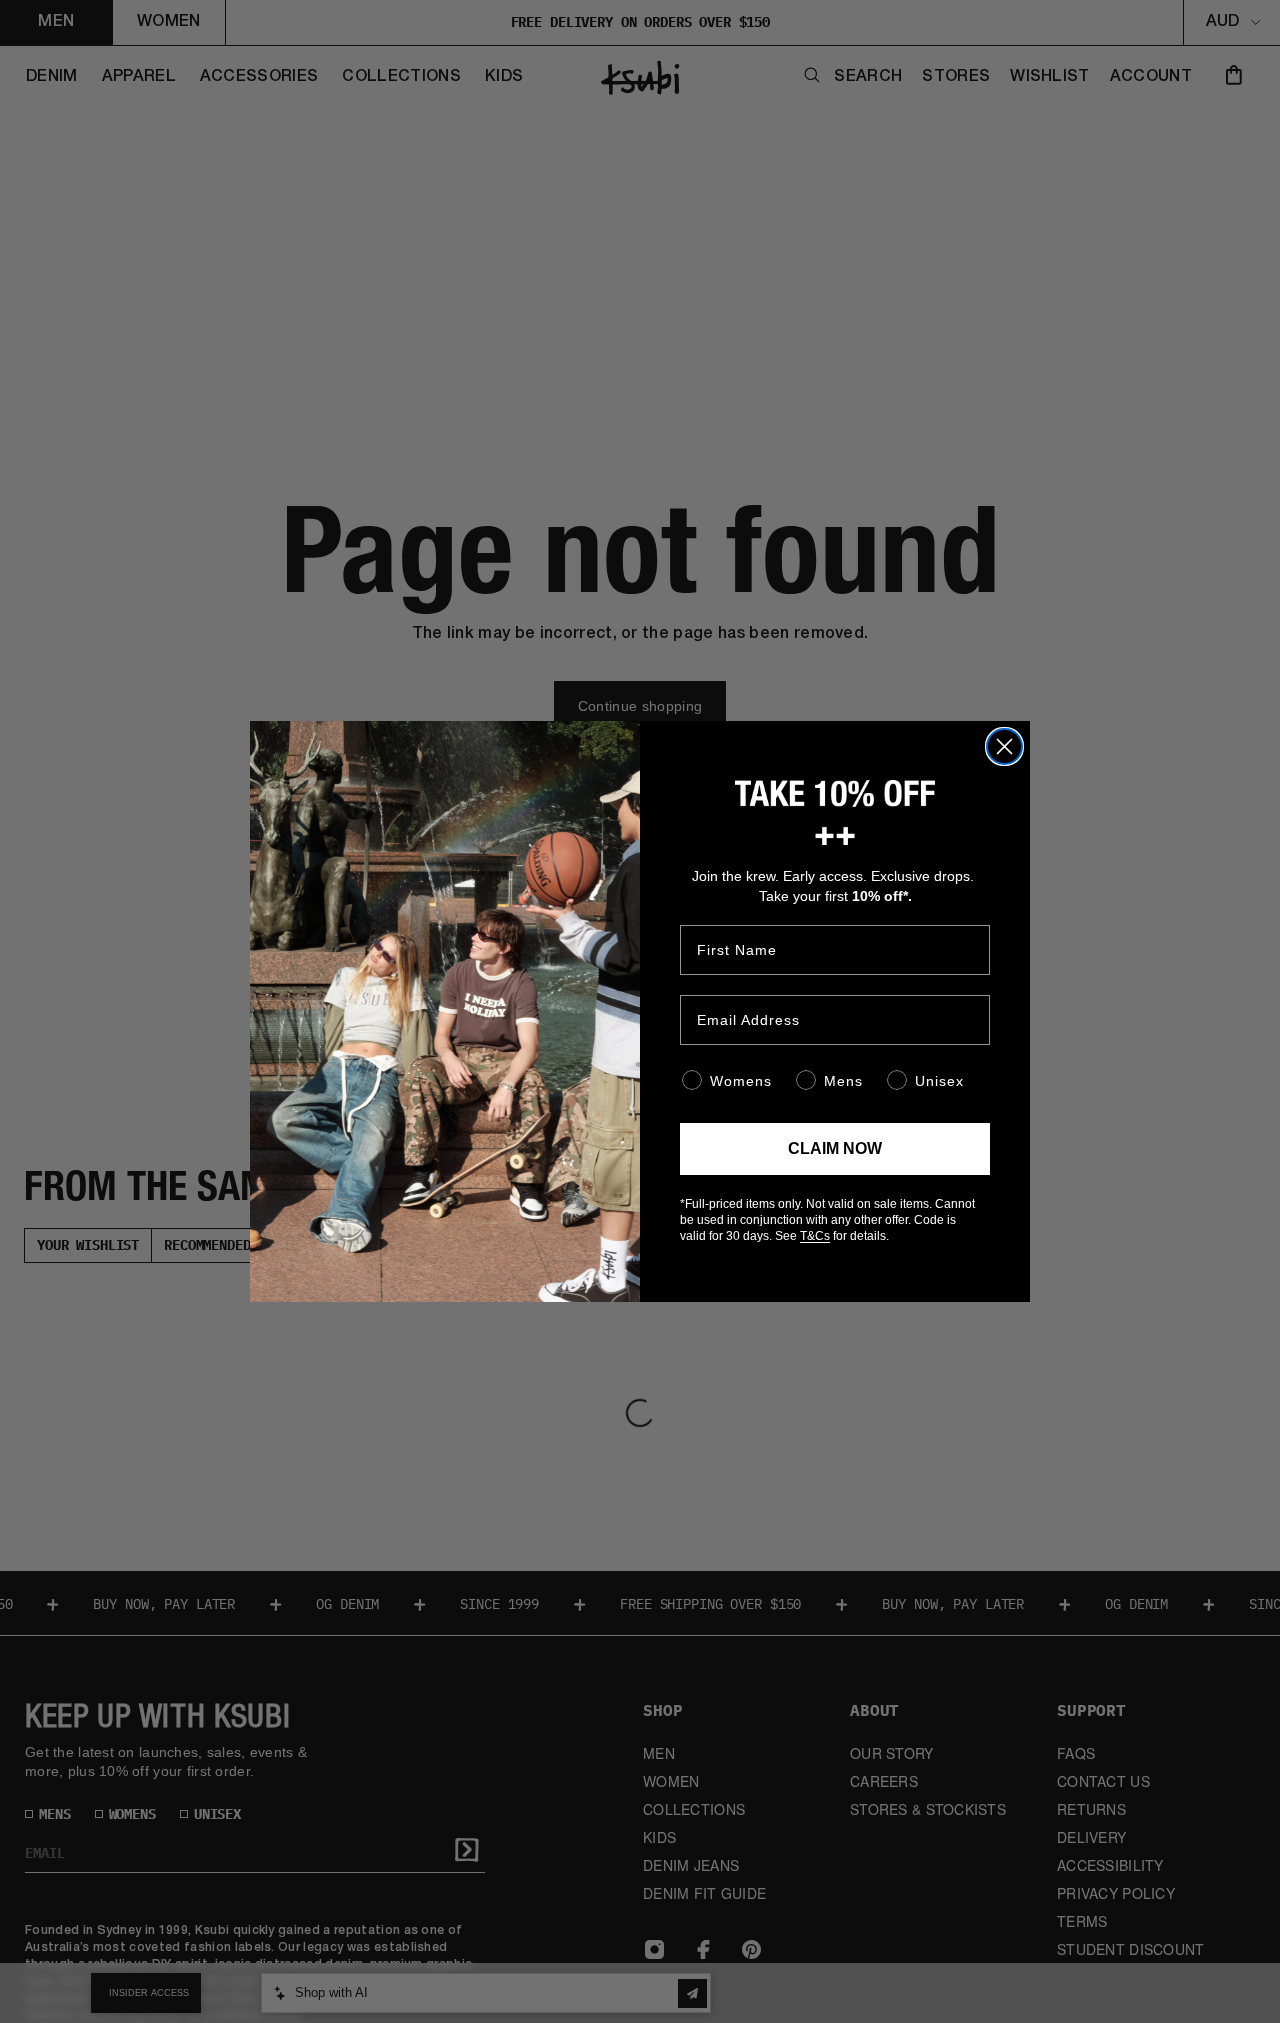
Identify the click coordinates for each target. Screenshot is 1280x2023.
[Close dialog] (1004, 746)
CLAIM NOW (835, 1148)
